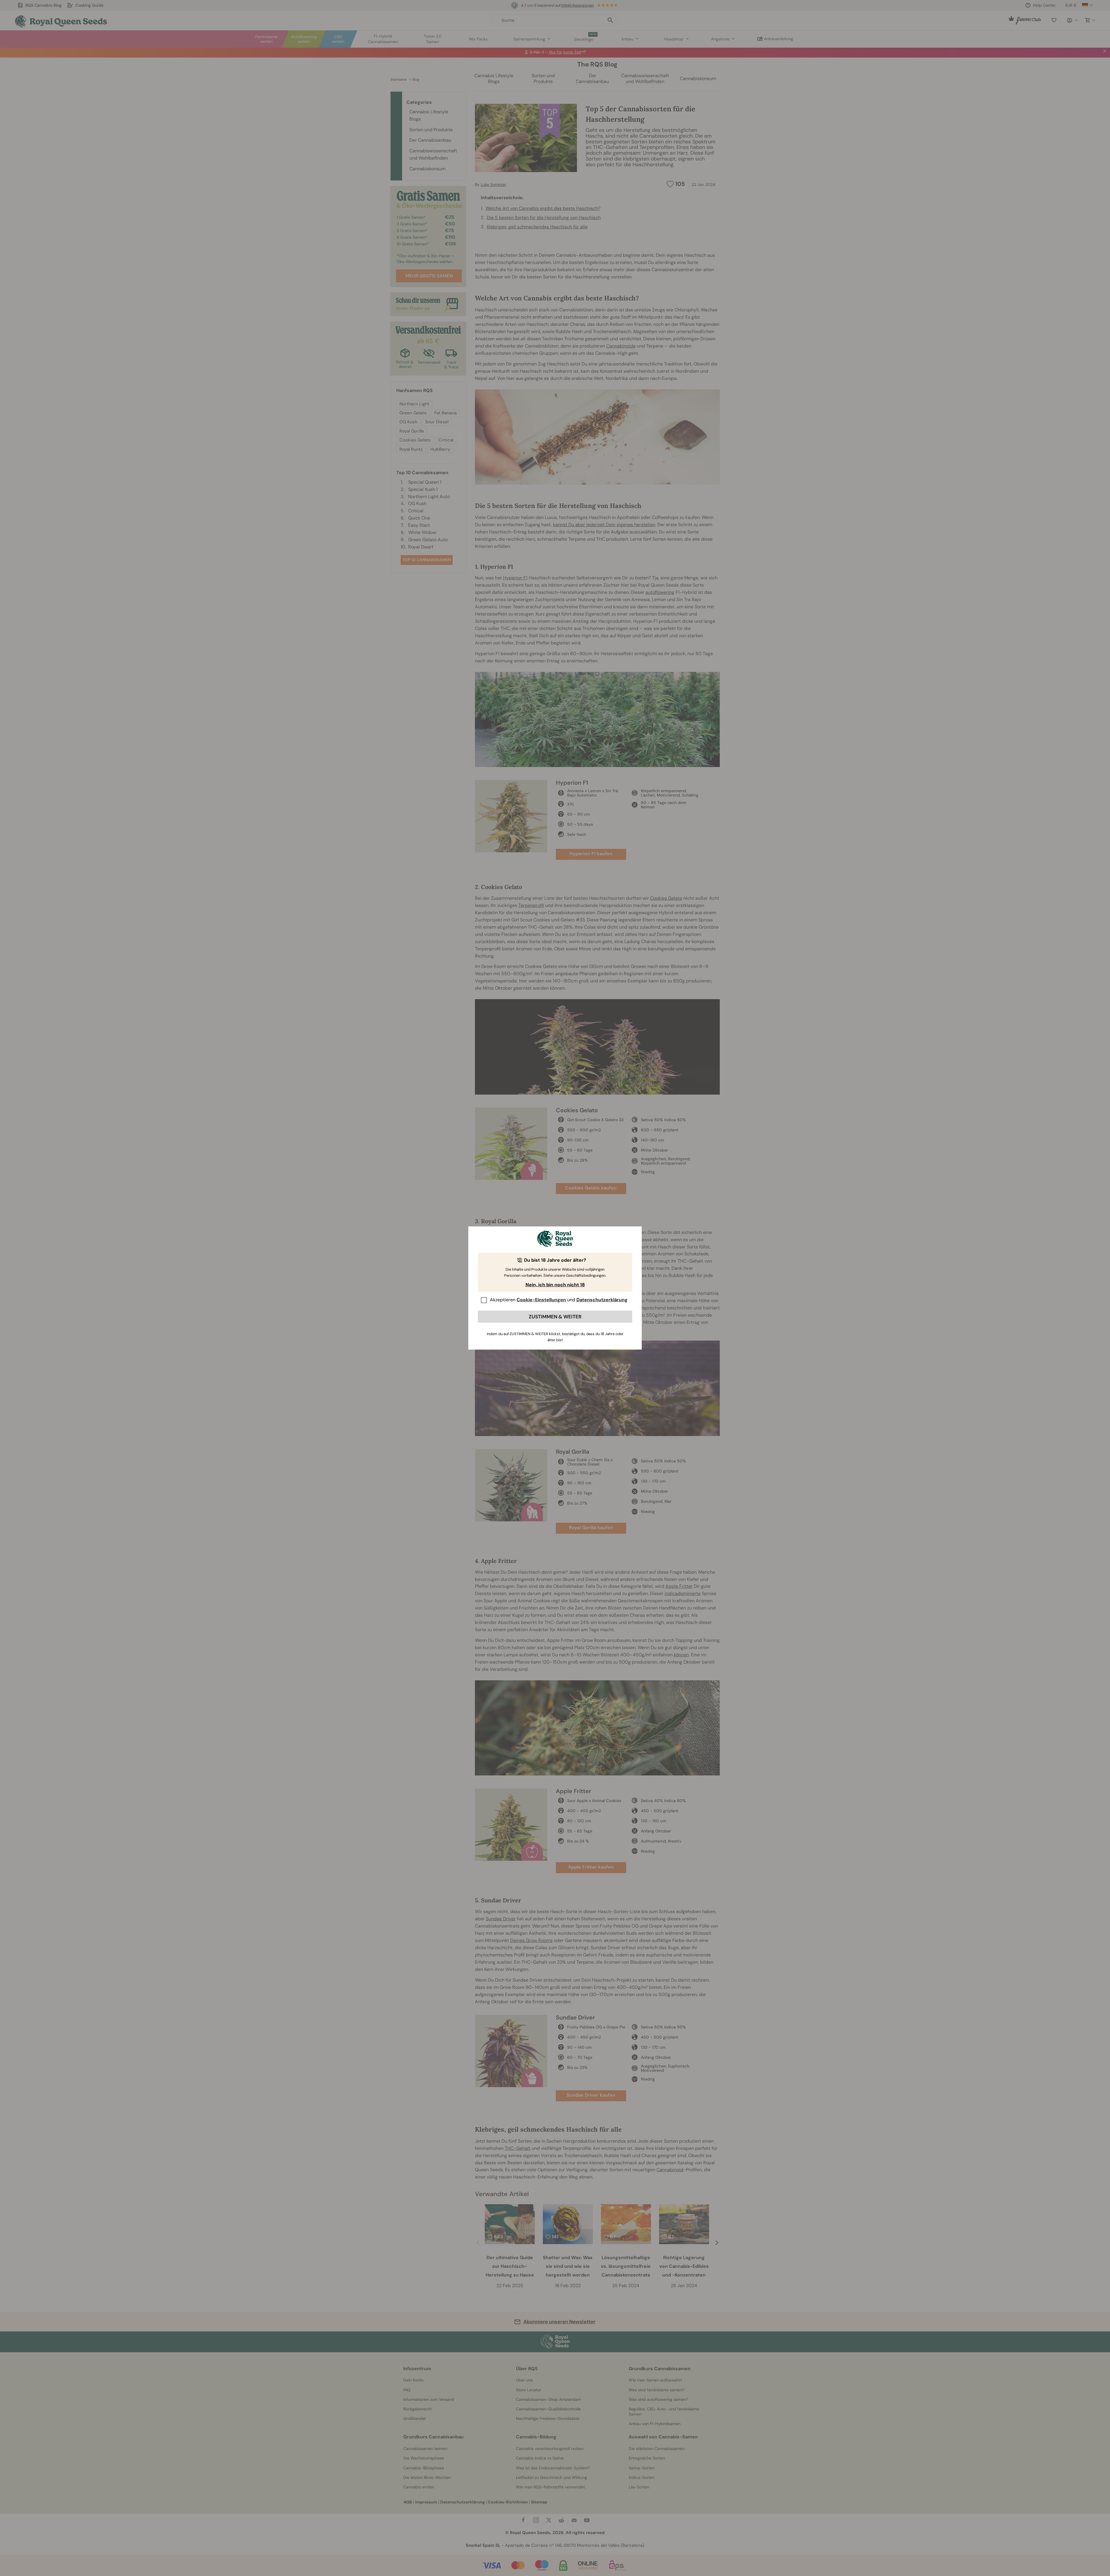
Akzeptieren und (559, 1300)
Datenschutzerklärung (602, 1300)
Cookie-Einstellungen (541, 1300)
